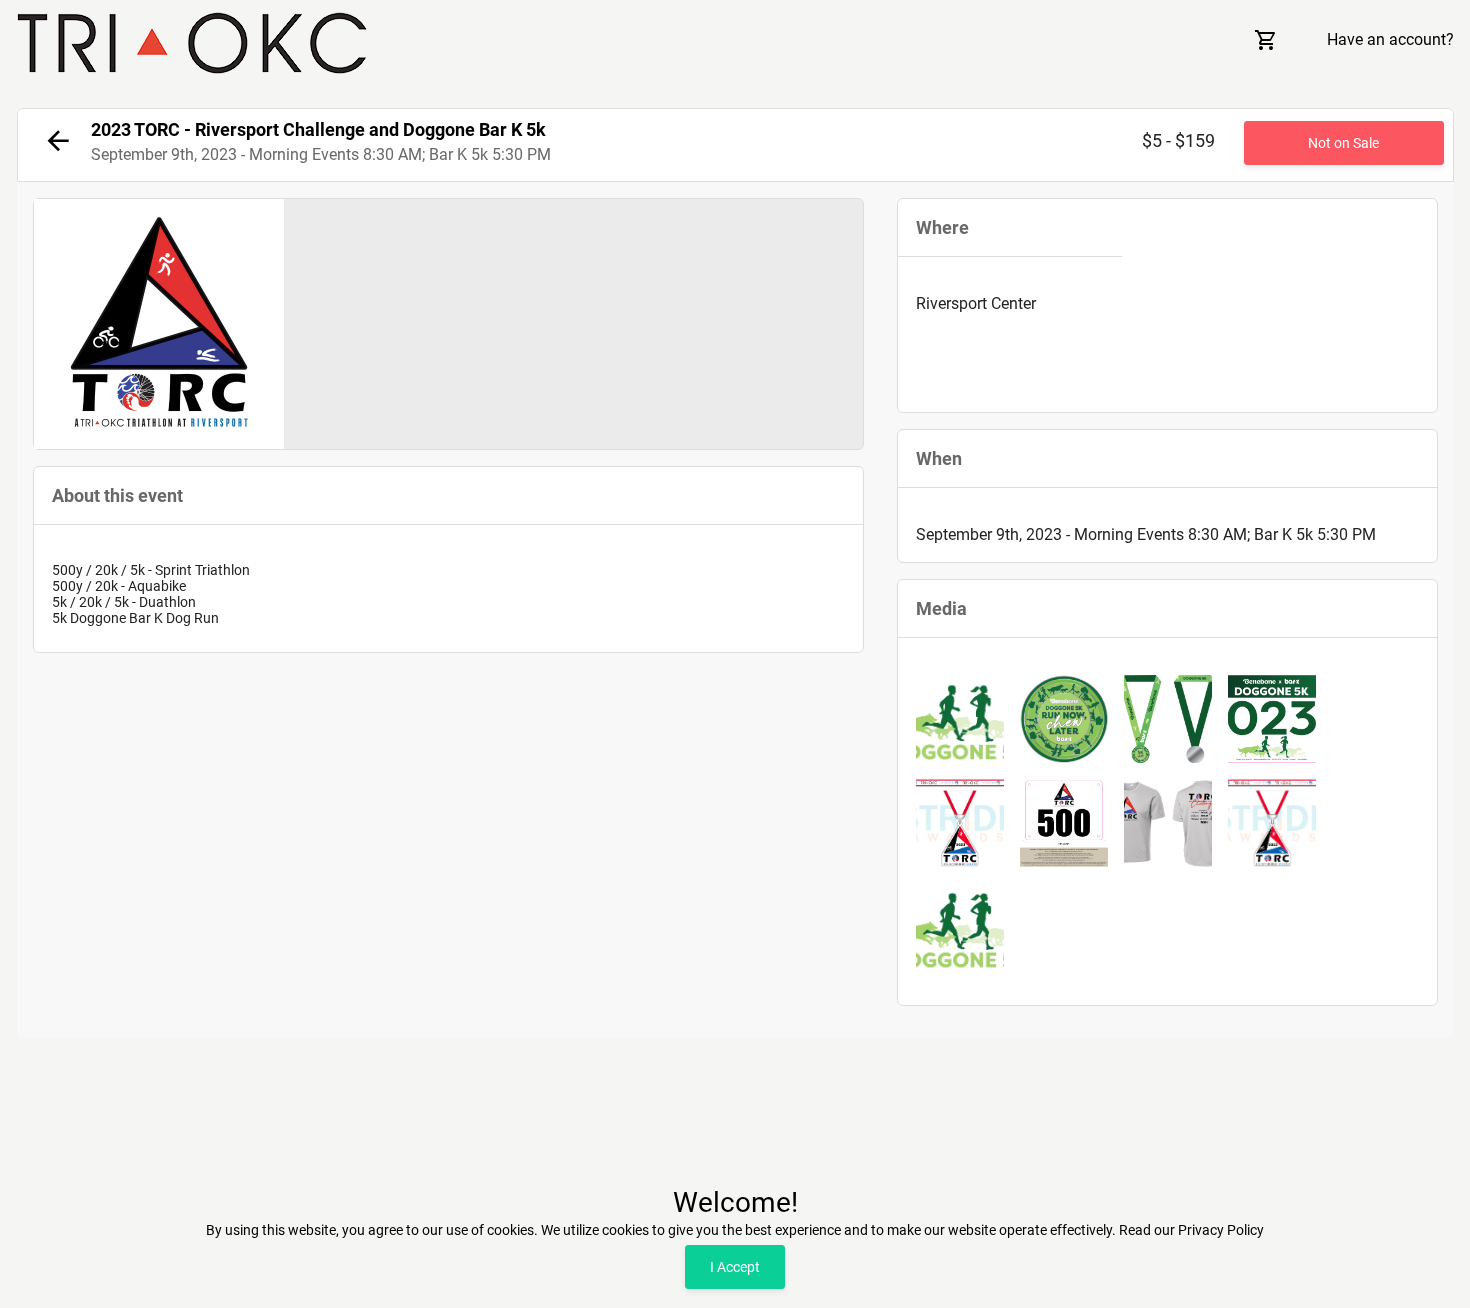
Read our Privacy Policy (1191, 1230)
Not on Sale (1343, 143)
